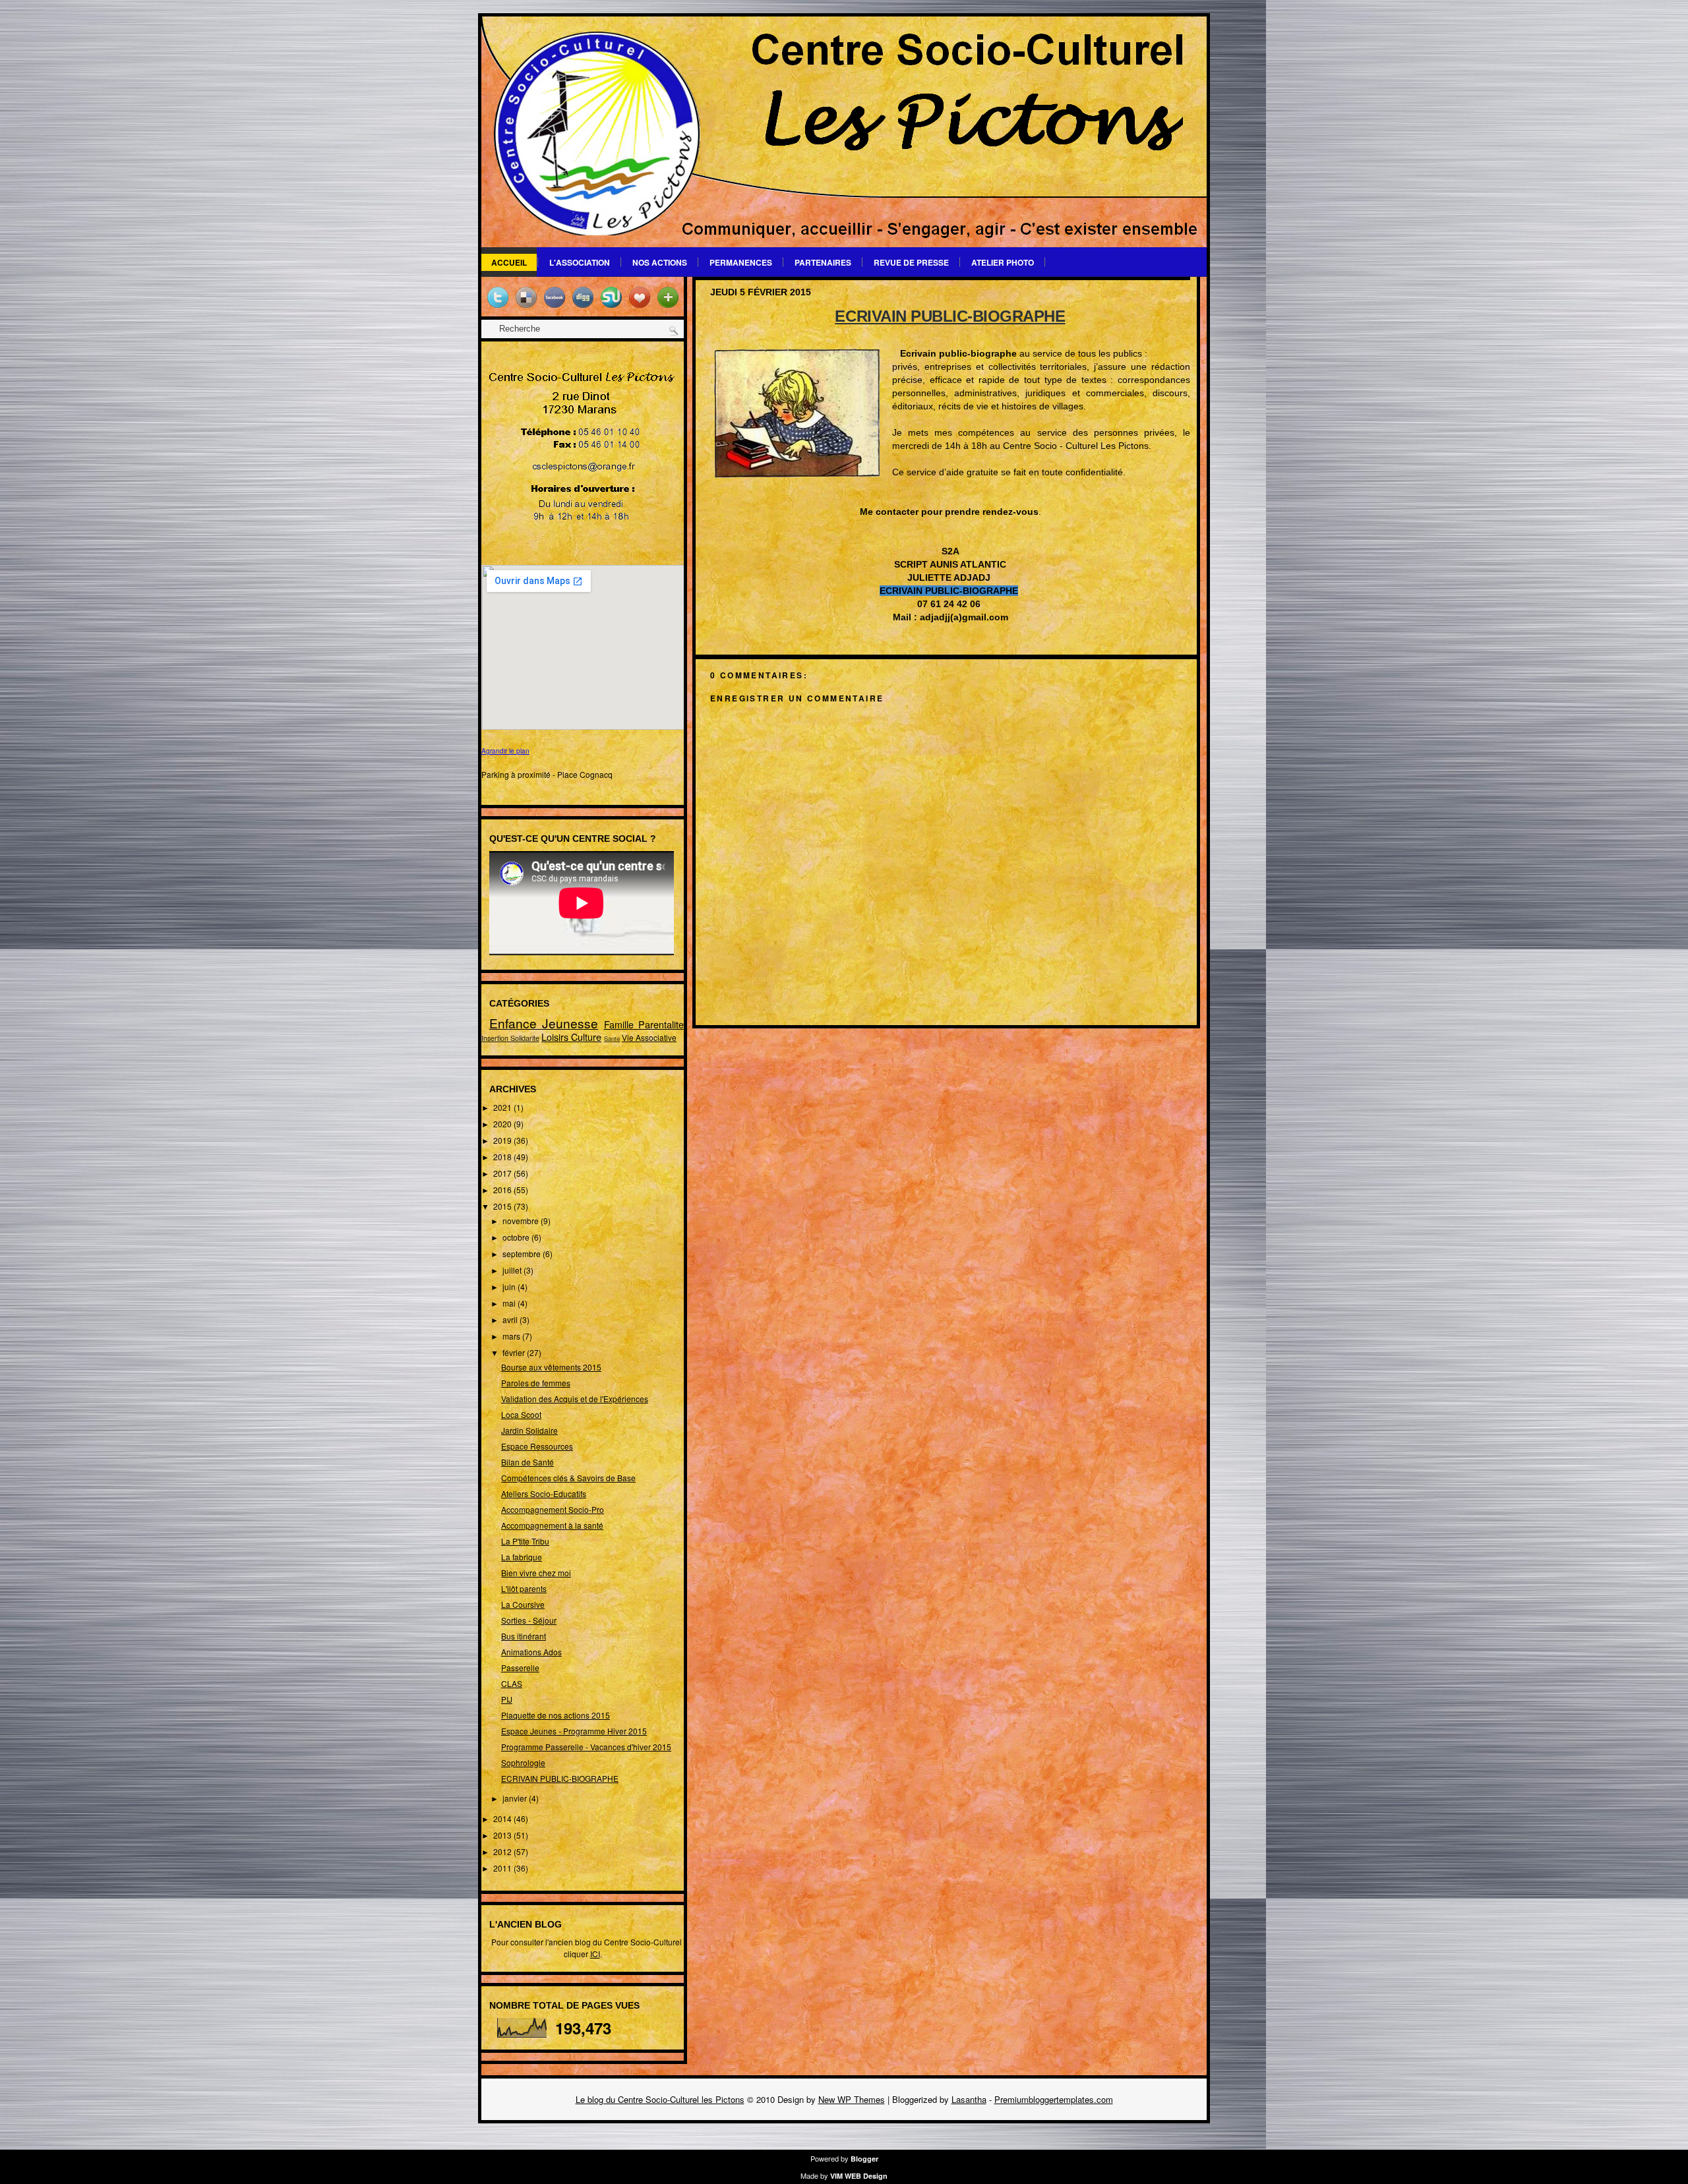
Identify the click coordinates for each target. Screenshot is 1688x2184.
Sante (612, 1038)
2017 (503, 1173)
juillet (513, 1270)
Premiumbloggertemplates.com (1054, 2099)
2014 (503, 1818)
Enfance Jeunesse (544, 1023)
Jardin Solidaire (529, 1430)
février (515, 1352)
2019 (503, 1140)
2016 (503, 1190)
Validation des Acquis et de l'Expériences (575, 1399)
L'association (580, 262)
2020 (503, 1124)
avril (511, 1319)
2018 (503, 1157)
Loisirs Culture (571, 1037)
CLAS (512, 1683)
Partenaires (823, 262)
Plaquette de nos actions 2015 (556, 1715)
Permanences (741, 262)
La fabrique (522, 1557)
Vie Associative (649, 1037)
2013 (503, 1835)
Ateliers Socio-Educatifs (544, 1493)
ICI (595, 1954)
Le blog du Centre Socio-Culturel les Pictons (660, 2099)
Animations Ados (531, 1652)
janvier (516, 1798)
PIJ (507, 1699)
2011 (503, 1868)
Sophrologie (523, 1762)
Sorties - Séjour (529, 1620)
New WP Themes (852, 2099)
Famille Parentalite (644, 1024)
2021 (503, 1107)
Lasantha (969, 2099)
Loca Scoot (521, 1414)
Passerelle (520, 1668)
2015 (503, 1206)
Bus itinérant (524, 1636)
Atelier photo (1003, 262)
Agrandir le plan (505, 751)
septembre (523, 1254)
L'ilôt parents (524, 1588)
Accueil (509, 262)
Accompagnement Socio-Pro (553, 1509)
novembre (522, 1221)
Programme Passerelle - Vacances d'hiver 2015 (586, 1747)
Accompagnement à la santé (552, 1525)
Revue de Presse (911, 262)
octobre (517, 1237)
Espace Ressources (537, 1446)
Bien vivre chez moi (536, 1573)
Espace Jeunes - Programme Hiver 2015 (574, 1731)
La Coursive (523, 1604)
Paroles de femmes (536, 1383)
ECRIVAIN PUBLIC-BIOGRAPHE (560, 1778)
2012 (503, 1851)
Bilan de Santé (527, 1462)
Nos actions (660, 262)
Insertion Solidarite (510, 1038)
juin (510, 1286)
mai (510, 1303)
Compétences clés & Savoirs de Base (568, 1478)
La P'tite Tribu (525, 1541)
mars (512, 1336)
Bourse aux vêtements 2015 (551, 1367)
